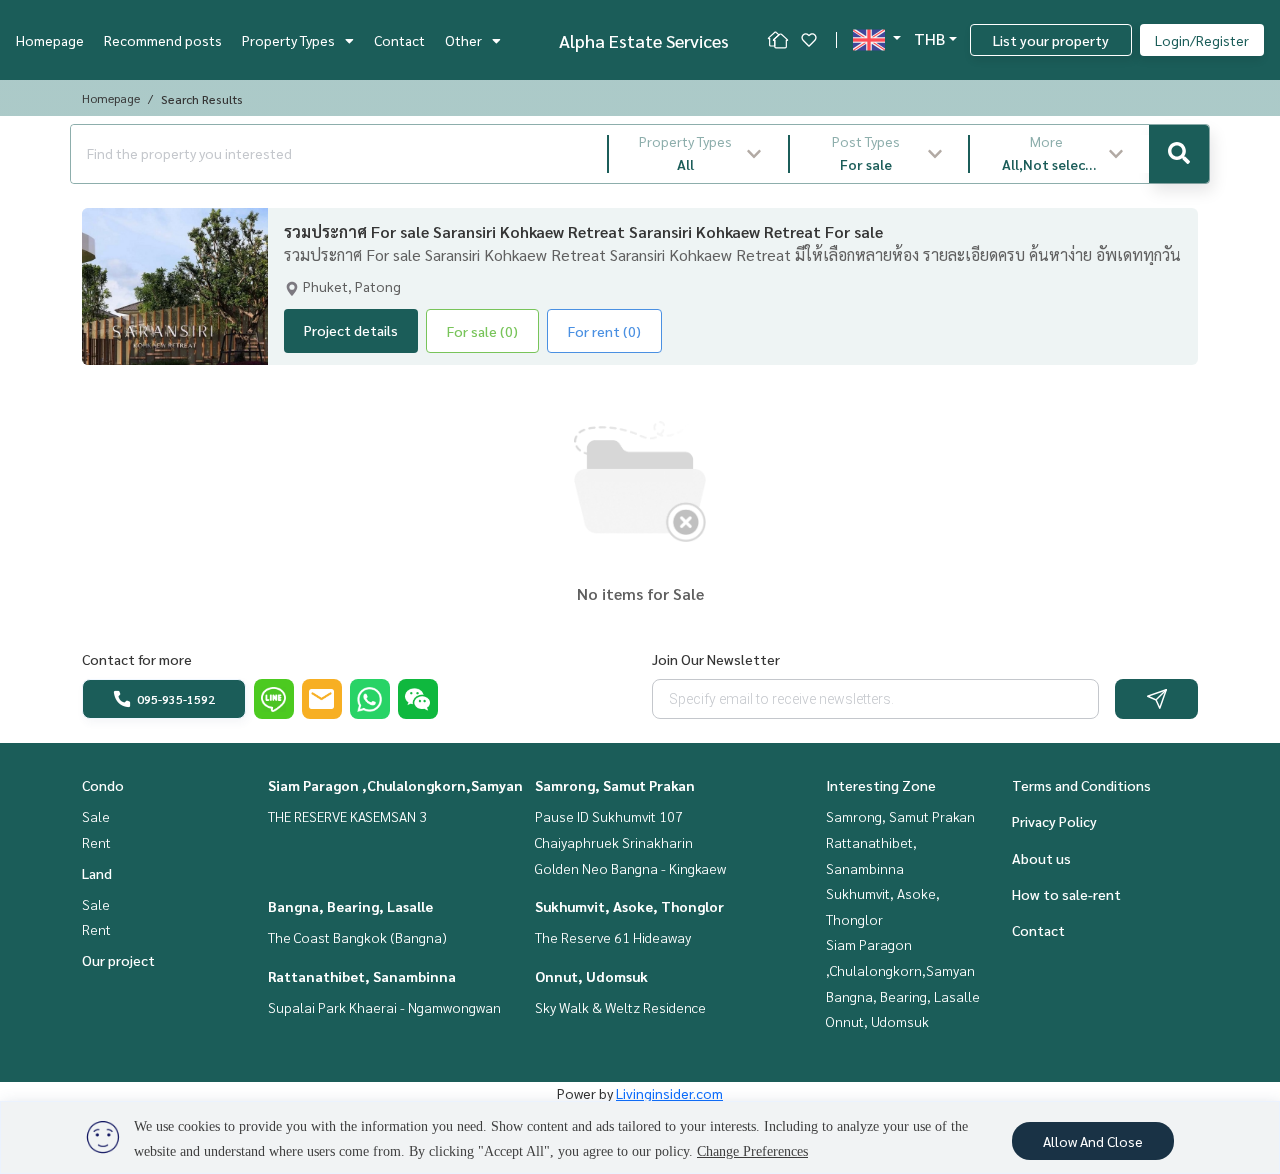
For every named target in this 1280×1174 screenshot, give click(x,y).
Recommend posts (163, 40)
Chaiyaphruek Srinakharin (614, 842)
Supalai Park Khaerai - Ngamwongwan (384, 1007)
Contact (399, 40)
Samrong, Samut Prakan (615, 785)
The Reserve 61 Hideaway (613, 937)
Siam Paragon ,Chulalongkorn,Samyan (395, 785)
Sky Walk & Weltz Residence (620, 1007)
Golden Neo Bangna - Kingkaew (630, 868)
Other (463, 40)
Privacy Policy (1054, 821)
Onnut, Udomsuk (591, 976)
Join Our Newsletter (716, 659)
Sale (96, 816)
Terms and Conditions (1081, 785)
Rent (96, 842)
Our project (118, 960)
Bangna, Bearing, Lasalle (350, 906)
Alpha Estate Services (644, 40)
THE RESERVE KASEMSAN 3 (347, 816)
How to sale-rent (1066, 894)
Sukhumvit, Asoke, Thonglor (629, 906)
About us (1041, 858)
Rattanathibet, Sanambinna (362, 976)
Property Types (288, 40)
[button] (698, 154)
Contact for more (137, 659)
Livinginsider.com (669, 1093)
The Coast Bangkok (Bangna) (357, 937)
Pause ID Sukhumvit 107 (609, 816)
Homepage (50, 40)
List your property (1051, 40)
